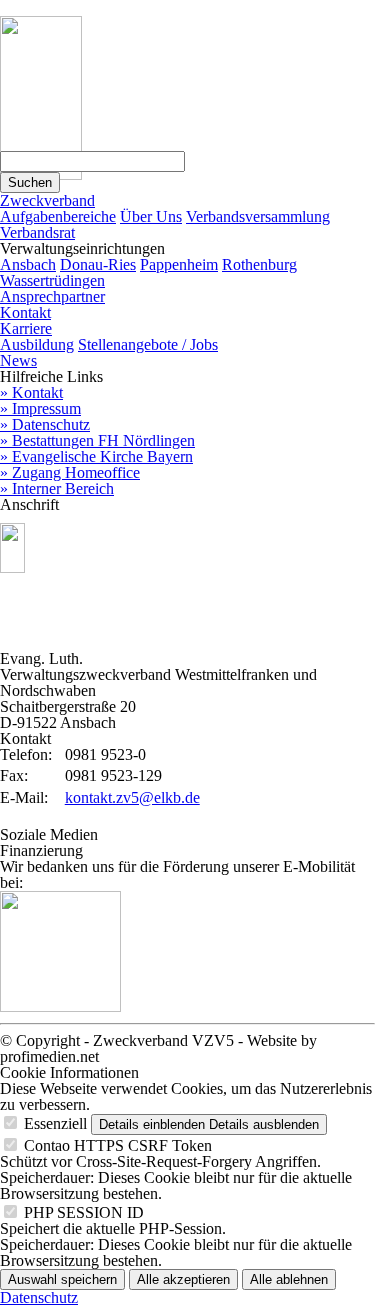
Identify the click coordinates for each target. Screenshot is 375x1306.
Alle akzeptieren (183, 1279)
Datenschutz (39, 1297)
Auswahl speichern (62, 1279)
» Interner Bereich (57, 488)
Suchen (30, 182)
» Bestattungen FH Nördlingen (97, 440)
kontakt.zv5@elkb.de (132, 797)
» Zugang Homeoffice (70, 472)
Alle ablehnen (289, 1279)
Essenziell (55, 1123)
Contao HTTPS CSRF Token (118, 1145)
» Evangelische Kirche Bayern (96, 456)
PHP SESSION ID (84, 1212)
